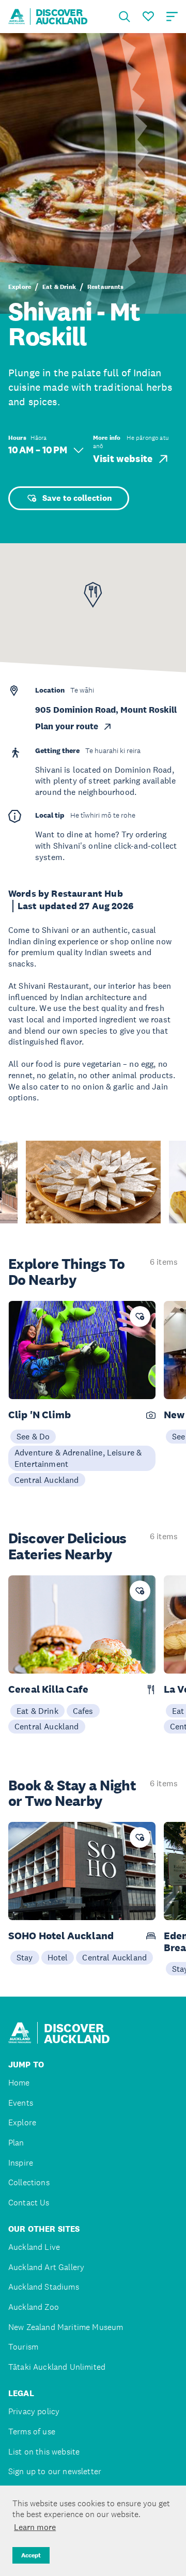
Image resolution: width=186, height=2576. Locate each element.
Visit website (123, 459)
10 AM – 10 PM (38, 450)
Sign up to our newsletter (55, 2471)
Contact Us (29, 2203)
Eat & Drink (59, 287)
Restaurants (106, 287)
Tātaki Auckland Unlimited (57, 2367)
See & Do (33, 1436)
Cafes (83, 1711)
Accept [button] (31, 2555)
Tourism (23, 2347)
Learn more (35, 2527)
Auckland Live (34, 2247)
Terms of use (32, 2432)
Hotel (58, 1957)
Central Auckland (47, 1480)
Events (21, 2103)
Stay (25, 1957)
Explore (20, 287)
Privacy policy (34, 2411)
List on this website (44, 2452)
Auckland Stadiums (44, 2287)
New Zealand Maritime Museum (66, 2327)
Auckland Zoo (34, 2307)
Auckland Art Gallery (46, 2267)
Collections (29, 2182)
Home (19, 2083)
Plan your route (67, 726)
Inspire (21, 2163)
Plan (16, 2143)
